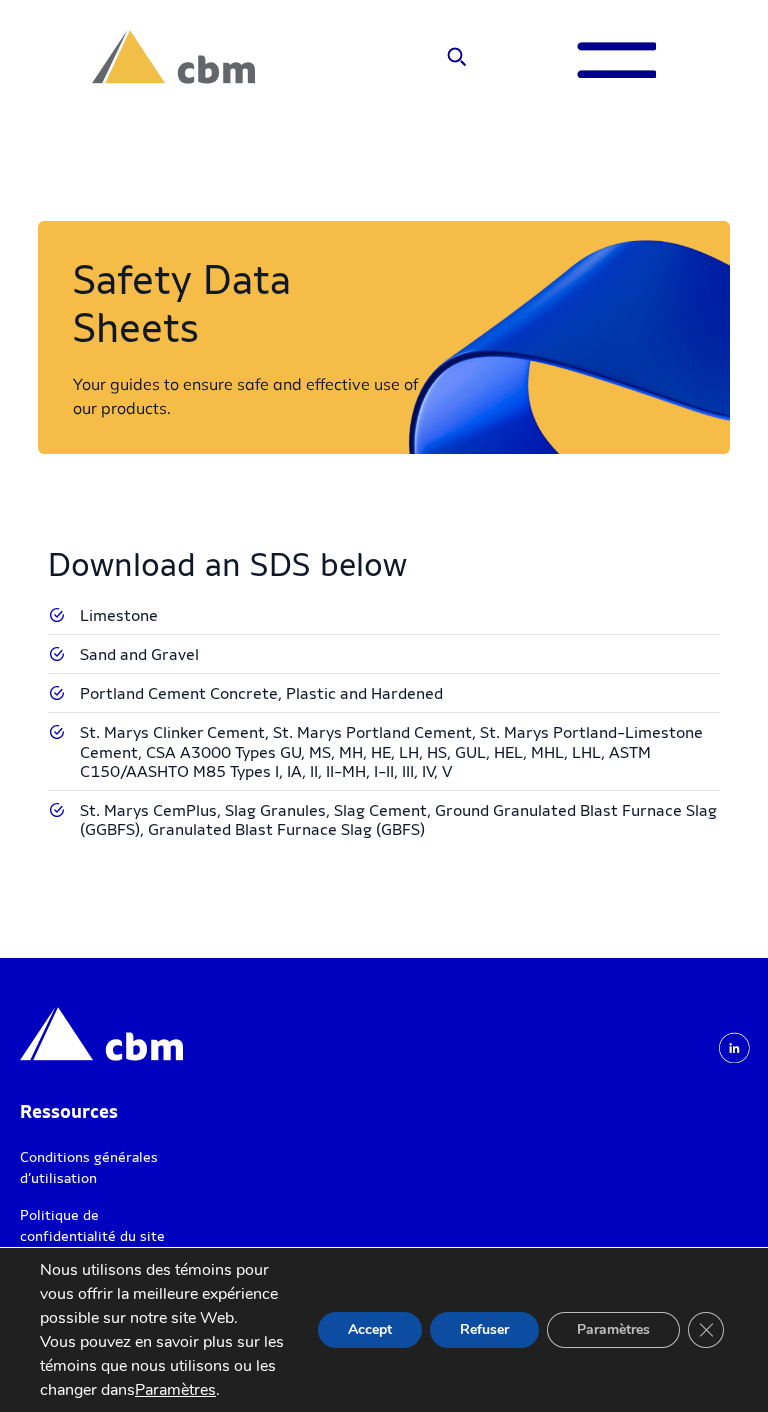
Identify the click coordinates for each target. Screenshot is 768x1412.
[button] (456, 57)
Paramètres (175, 1390)
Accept (370, 1329)
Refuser (484, 1329)
